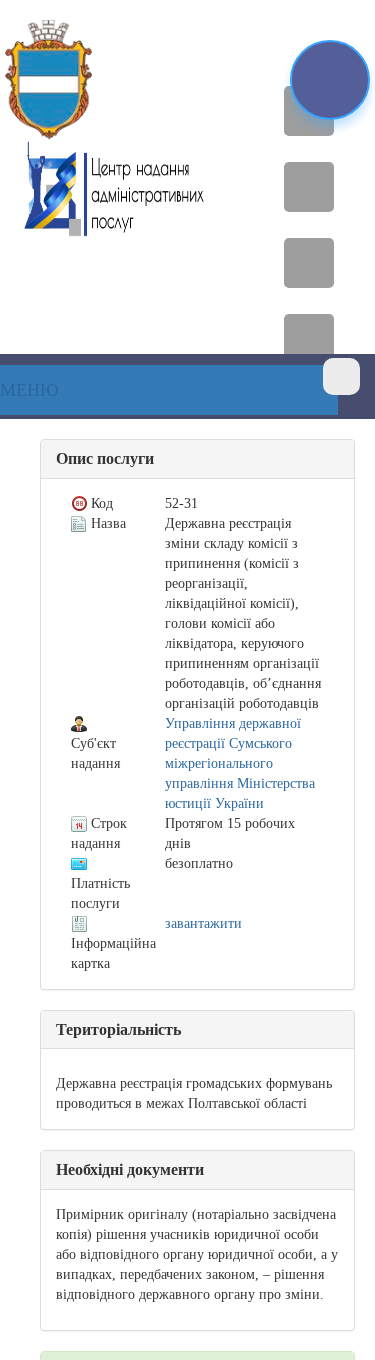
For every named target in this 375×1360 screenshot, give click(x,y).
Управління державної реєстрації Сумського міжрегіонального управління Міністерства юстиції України (240, 763)
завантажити (203, 923)
